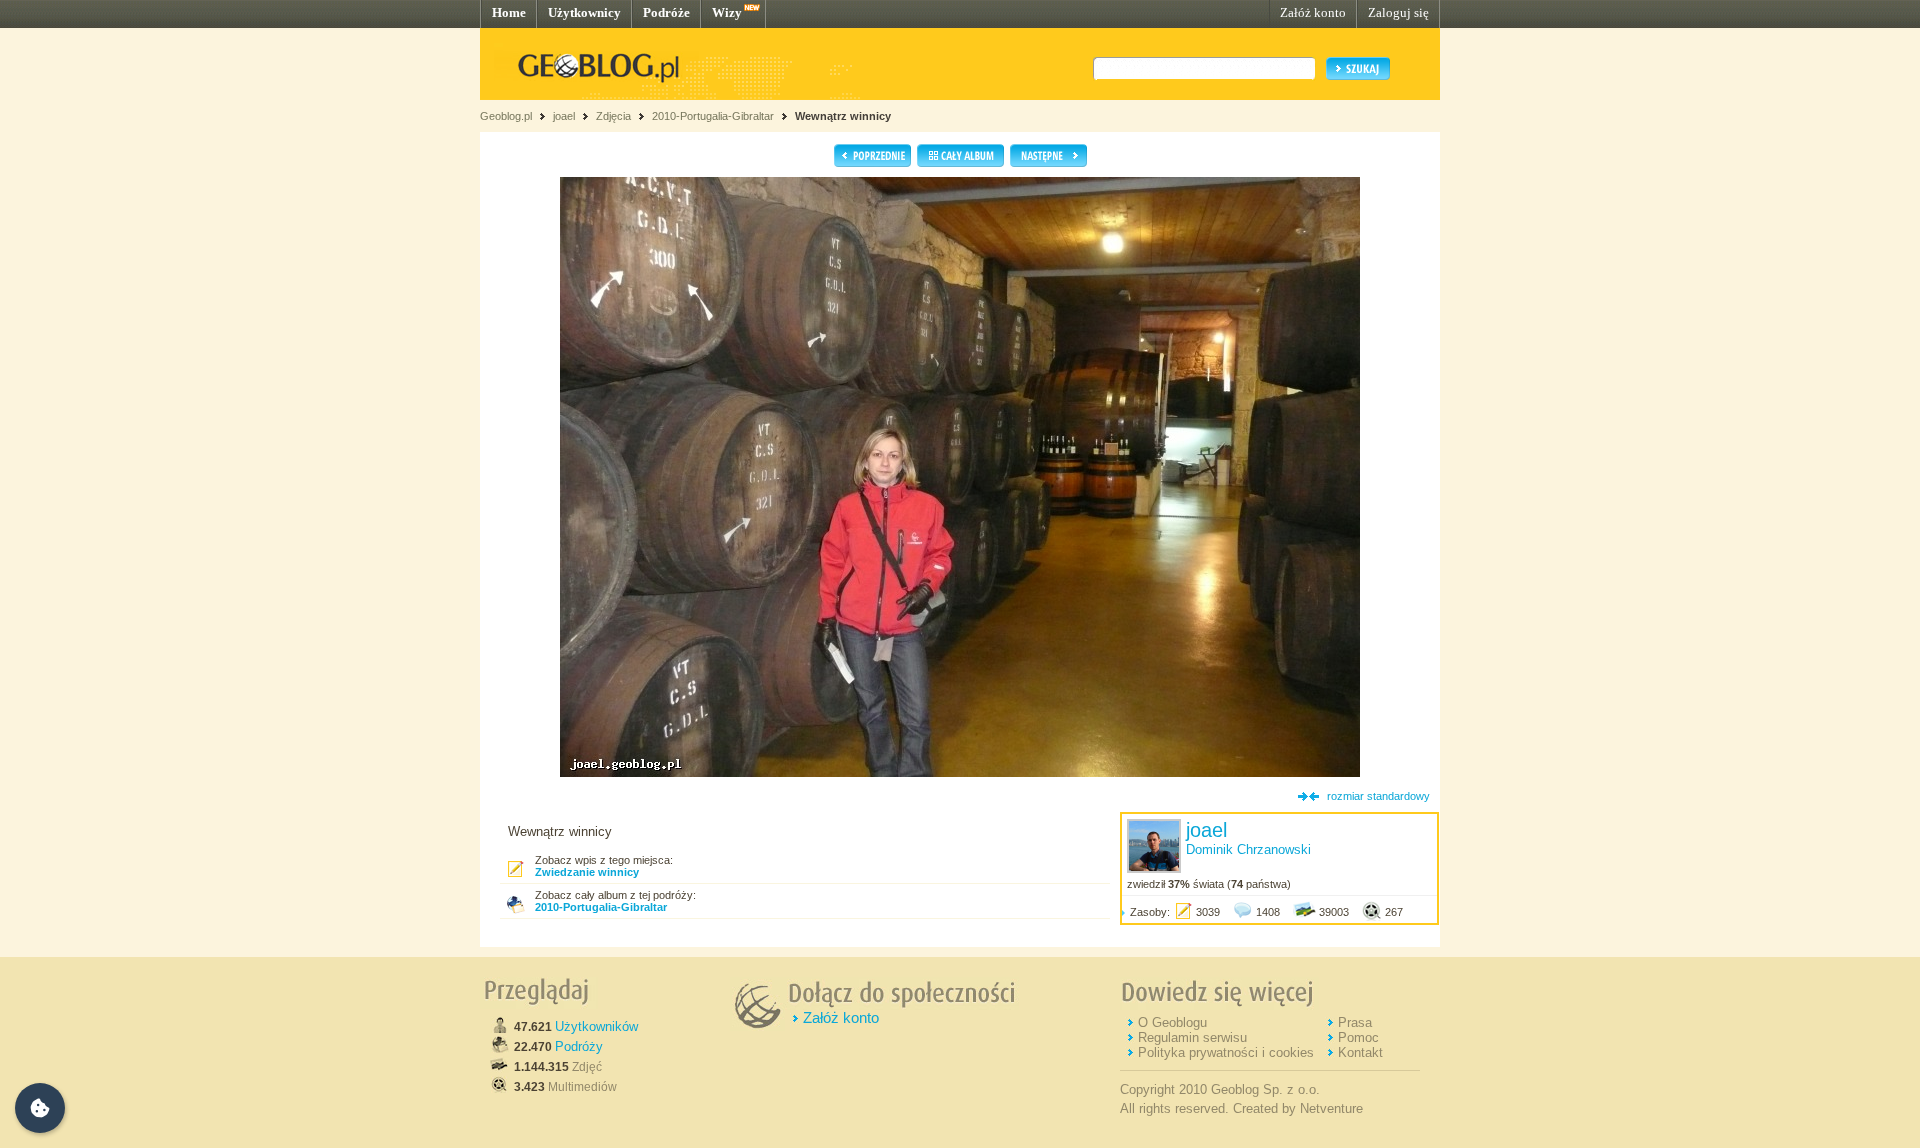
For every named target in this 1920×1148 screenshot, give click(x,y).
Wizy (727, 12)
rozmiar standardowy (1378, 796)
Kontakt (1360, 1052)
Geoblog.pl (506, 116)
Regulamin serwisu (1192, 1037)
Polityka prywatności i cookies (1226, 1052)
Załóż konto (1313, 12)
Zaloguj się (1398, 12)
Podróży (579, 1046)
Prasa (1355, 1022)
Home (509, 12)
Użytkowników (596, 1026)
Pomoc (1358, 1037)
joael (564, 116)
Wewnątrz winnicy (843, 116)
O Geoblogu (1172, 1022)
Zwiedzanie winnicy (587, 872)
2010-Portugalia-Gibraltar (713, 116)
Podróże (666, 12)
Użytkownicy (584, 12)
